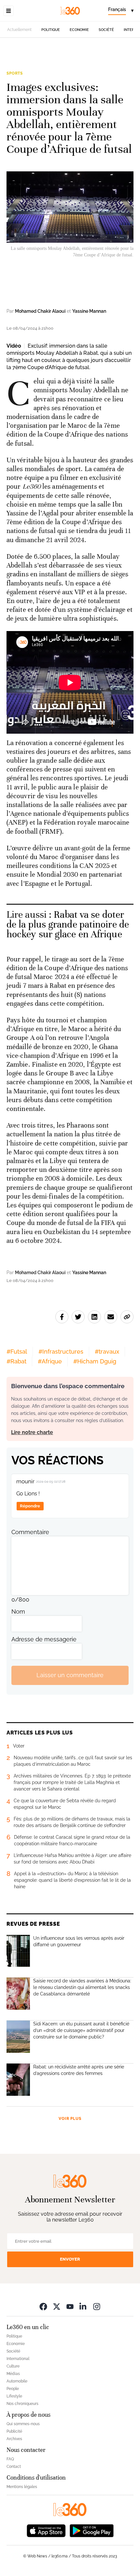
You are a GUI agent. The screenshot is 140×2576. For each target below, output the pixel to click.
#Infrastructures (61, 1352)
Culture (13, 2366)
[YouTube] (70, 2306)
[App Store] (46, 2530)
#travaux (107, 1352)
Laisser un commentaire (70, 1675)
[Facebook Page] (43, 2306)
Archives (14, 2439)
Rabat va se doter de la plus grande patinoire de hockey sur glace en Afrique (68, 924)
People (13, 2389)
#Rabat (16, 1361)
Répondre (30, 1506)
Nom (18, 1612)
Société (106, 30)
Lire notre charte (32, 1432)
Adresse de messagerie (44, 1639)
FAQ (10, 2459)
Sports (15, 73)
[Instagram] (97, 2306)
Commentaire (30, 1532)
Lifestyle (14, 2396)
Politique (51, 30)
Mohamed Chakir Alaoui (40, 311)
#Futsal (17, 1352)
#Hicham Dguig (95, 1361)
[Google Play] (91, 2530)
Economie (79, 30)
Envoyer (70, 2259)
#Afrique (50, 1361)
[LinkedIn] (83, 2306)
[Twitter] (57, 2306)
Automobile (17, 2381)
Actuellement (19, 30)
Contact (14, 2467)
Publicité (14, 2431)
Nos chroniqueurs (22, 2404)
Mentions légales (22, 2487)
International (18, 2359)
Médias (13, 2374)
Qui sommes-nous (23, 2424)
